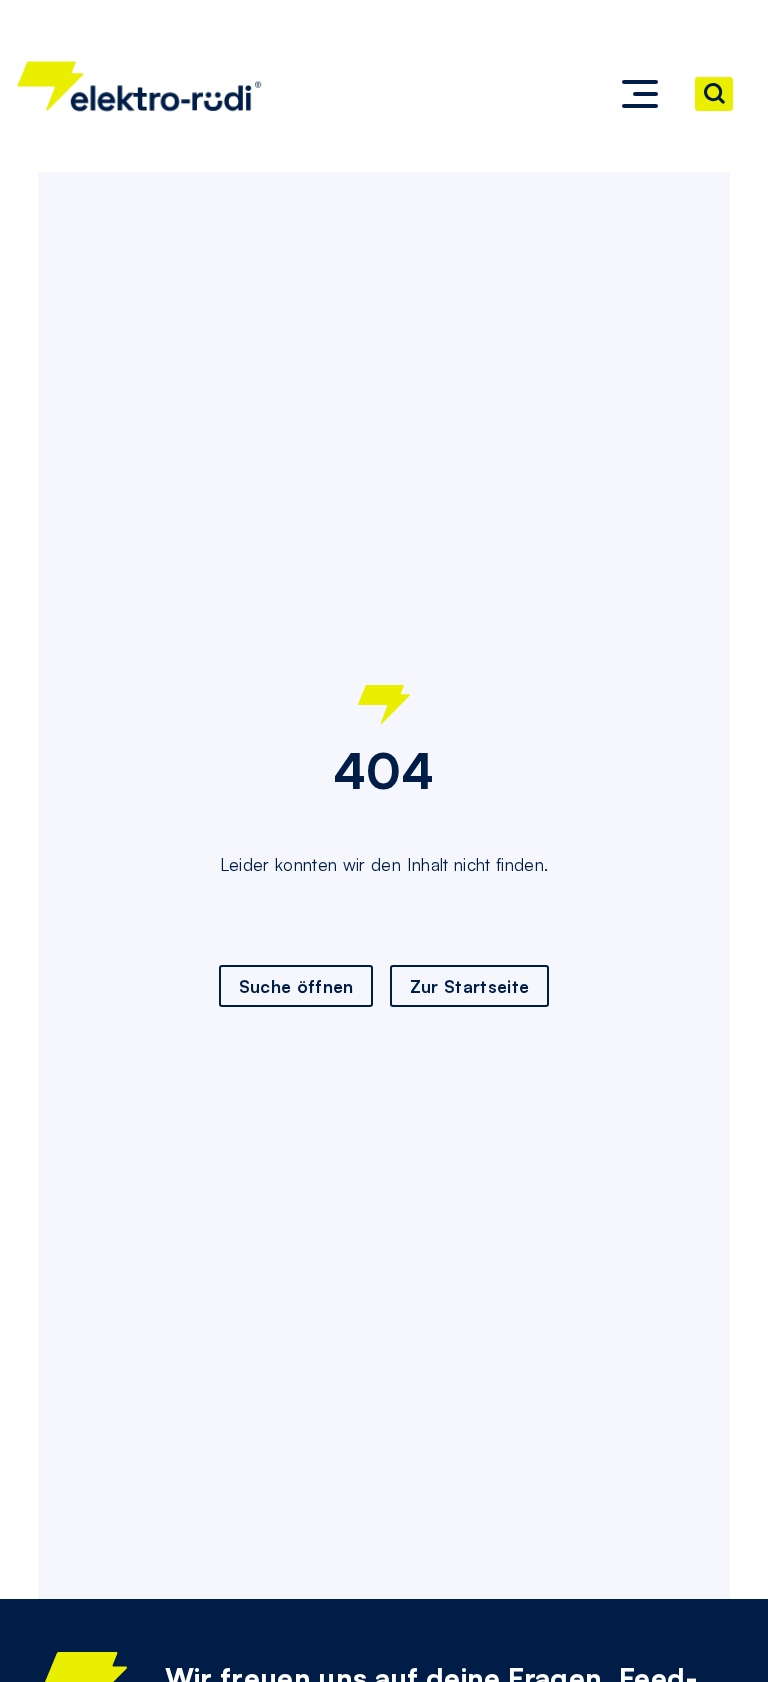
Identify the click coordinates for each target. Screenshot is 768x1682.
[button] (640, 94)
